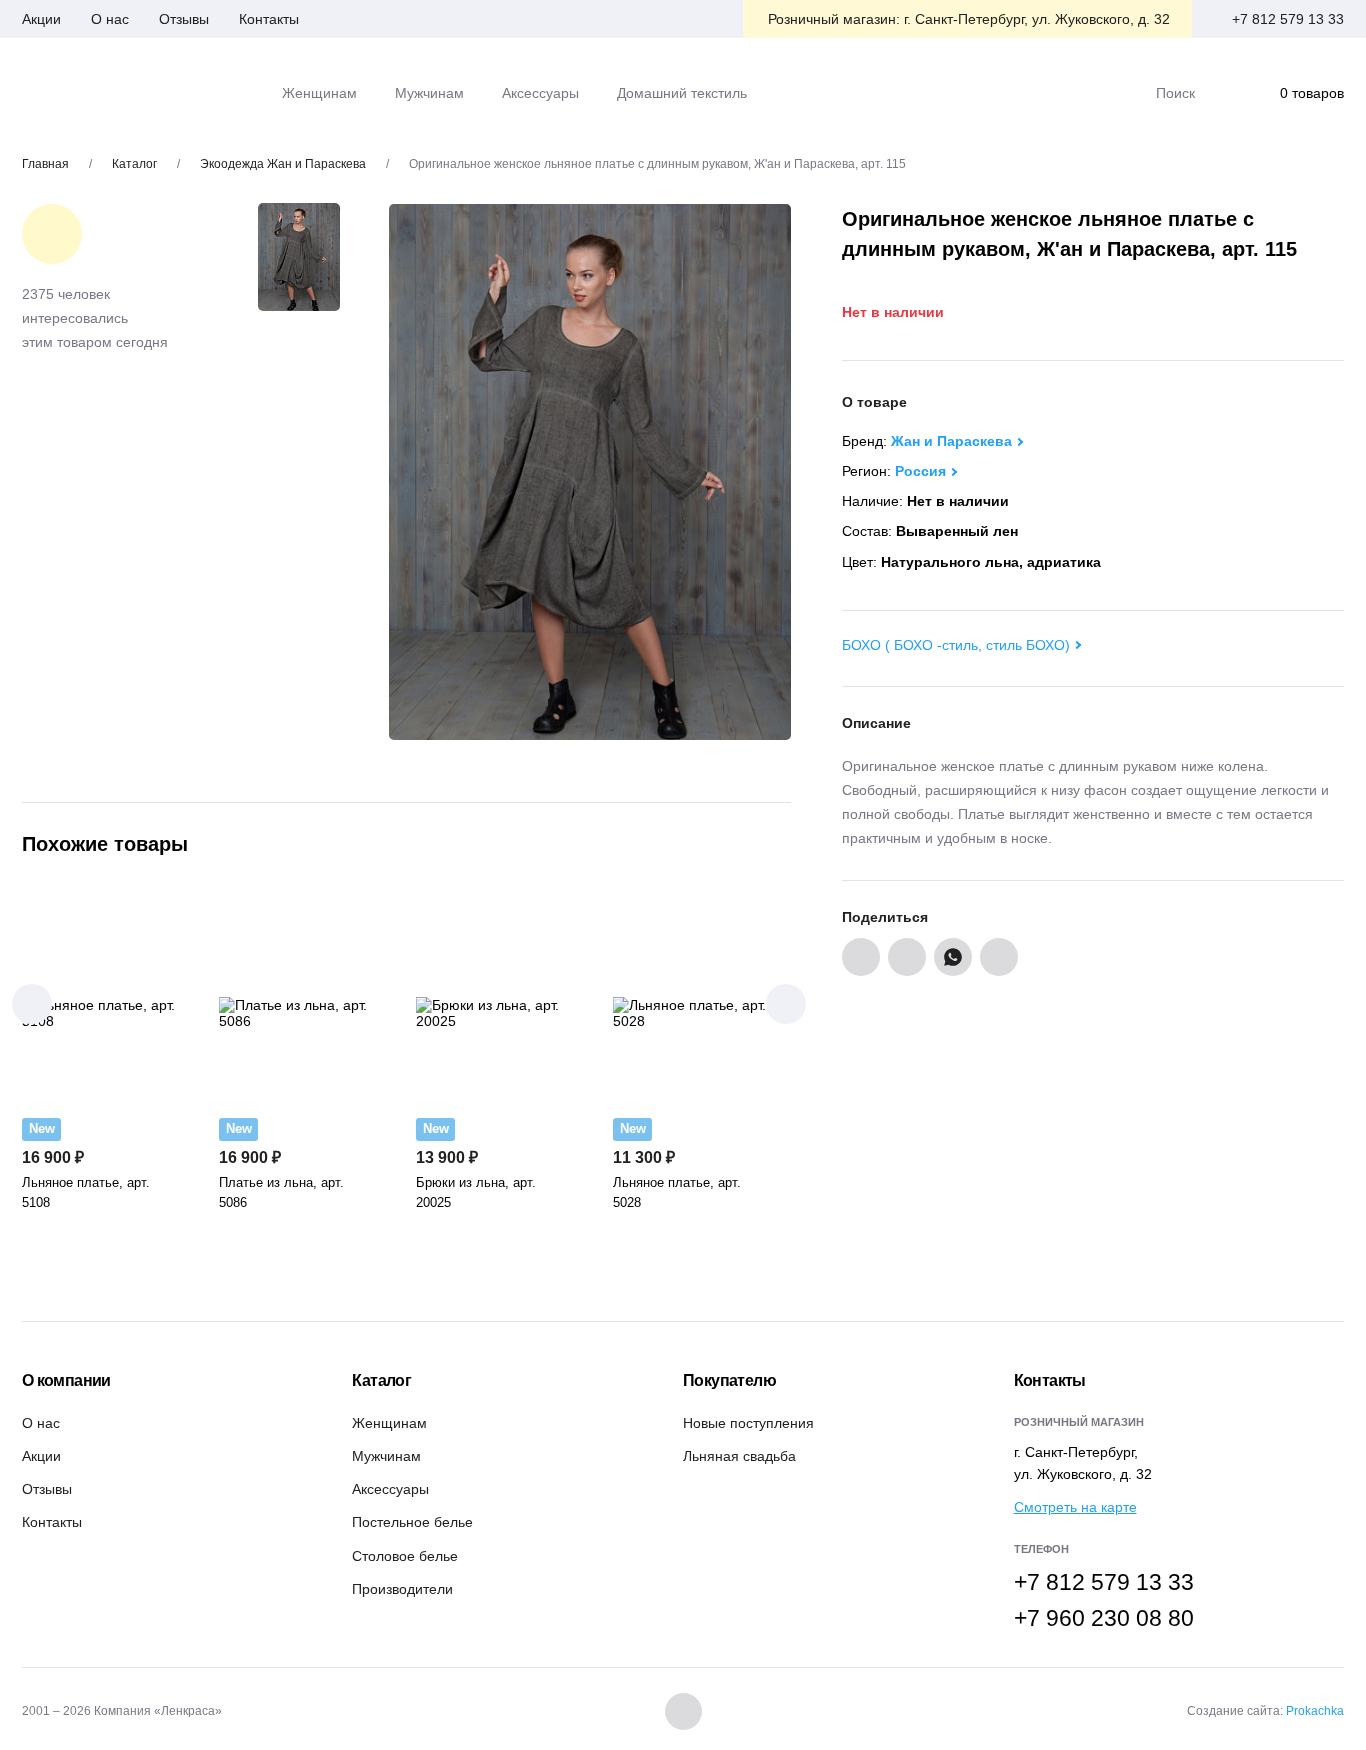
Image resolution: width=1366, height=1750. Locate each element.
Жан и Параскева (951, 441)
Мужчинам (386, 1456)
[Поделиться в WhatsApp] (953, 957)
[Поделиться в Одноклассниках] (907, 957)
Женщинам (389, 1423)
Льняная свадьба (739, 1456)
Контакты (269, 19)
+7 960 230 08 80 (1104, 1618)
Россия (920, 471)
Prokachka (1315, 1711)
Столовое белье (405, 1556)
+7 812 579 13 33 (1288, 19)
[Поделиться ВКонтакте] (861, 957)
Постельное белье (412, 1522)
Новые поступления (748, 1423)
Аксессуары (390, 1489)
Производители (402, 1589)
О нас (110, 19)
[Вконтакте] (683, 1711)
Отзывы (184, 19)
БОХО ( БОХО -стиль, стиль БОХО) (956, 645)
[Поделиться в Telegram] (999, 957)
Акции (41, 19)
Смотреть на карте (1075, 1507)
